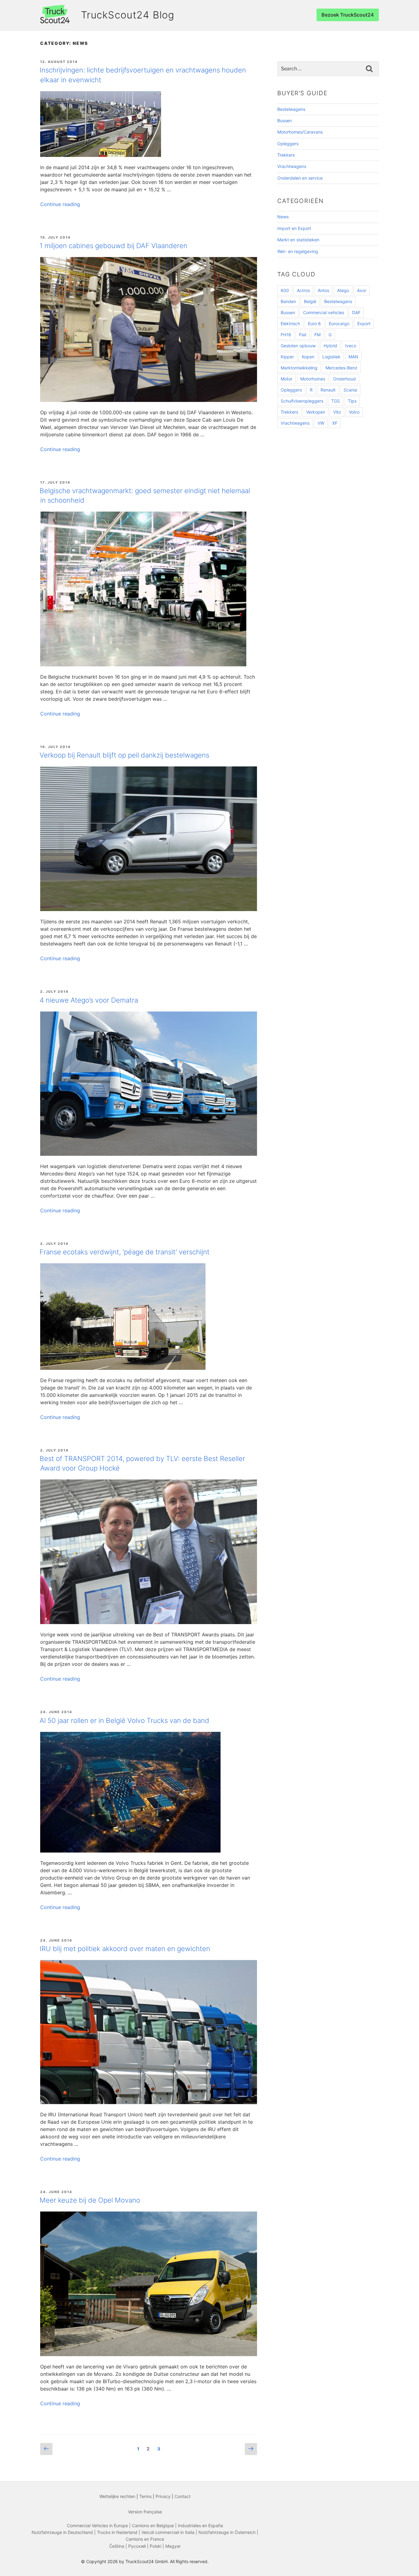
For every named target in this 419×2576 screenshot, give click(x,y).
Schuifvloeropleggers (302, 401)
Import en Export (294, 228)
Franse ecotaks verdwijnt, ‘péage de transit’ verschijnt (125, 1252)
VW (321, 423)
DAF (356, 312)
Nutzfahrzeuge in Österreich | (228, 2532)
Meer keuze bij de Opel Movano (90, 2200)
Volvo (354, 412)
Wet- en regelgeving (298, 251)
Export (364, 323)
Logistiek (331, 357)
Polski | (158, 2546)
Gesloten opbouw (298, 346)
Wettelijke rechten (117, 2496)
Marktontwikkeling (299, 368)
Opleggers (288, 144)
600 (285, 290)
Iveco (351, 346)
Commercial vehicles (324, 312)
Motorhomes (313, 379)
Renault (328, 390)
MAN (353, 357)
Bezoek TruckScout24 (348, 15)
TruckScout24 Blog (128, 15)
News (283, 217)
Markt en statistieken (298, 240)
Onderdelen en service (300, 178)
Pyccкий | (139, 2546)
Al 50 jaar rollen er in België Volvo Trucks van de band (124, 1720)
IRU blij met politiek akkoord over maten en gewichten (125, 1949)
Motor (286, 379)
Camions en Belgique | (155, 2525)
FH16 (286, 335)
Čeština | (119, 2546)
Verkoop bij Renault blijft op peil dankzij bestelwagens (124, 755)
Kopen (308, 357)
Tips (352, 401)
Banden (288, 301)
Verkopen (316, 412)
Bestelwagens (291, 109)
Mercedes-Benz (341, 368)
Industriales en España (200, 2525)
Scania (350, 390)
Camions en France (145, 2539)
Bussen (284, 121)
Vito (337, 412)
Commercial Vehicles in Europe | (99, 2525)
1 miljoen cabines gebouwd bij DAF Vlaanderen (113, 246)
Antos (323, 290)
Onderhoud (344, 379)
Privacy (163, 2496)
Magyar (173, 2546)
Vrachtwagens (292, 166)
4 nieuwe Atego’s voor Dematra (89, 1000)
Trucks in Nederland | (119, 2532)
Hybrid (330, 346)
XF (335, 423)
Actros (303, 290)
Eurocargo (339, 323)
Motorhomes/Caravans (300, 132)
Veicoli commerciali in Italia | (170, 2532)
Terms (145, 2496)
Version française (145, 2512)
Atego (343, 290)
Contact (183, 2496)
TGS (336, 401)
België (310, 301)
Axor (362, 290)
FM (317, 335)
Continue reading (60, 204)
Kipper (287, 357)
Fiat (303, 335)
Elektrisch (290, 323)
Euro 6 (314, 323)
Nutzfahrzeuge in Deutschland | (64, 2532)
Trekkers (286, 155)
